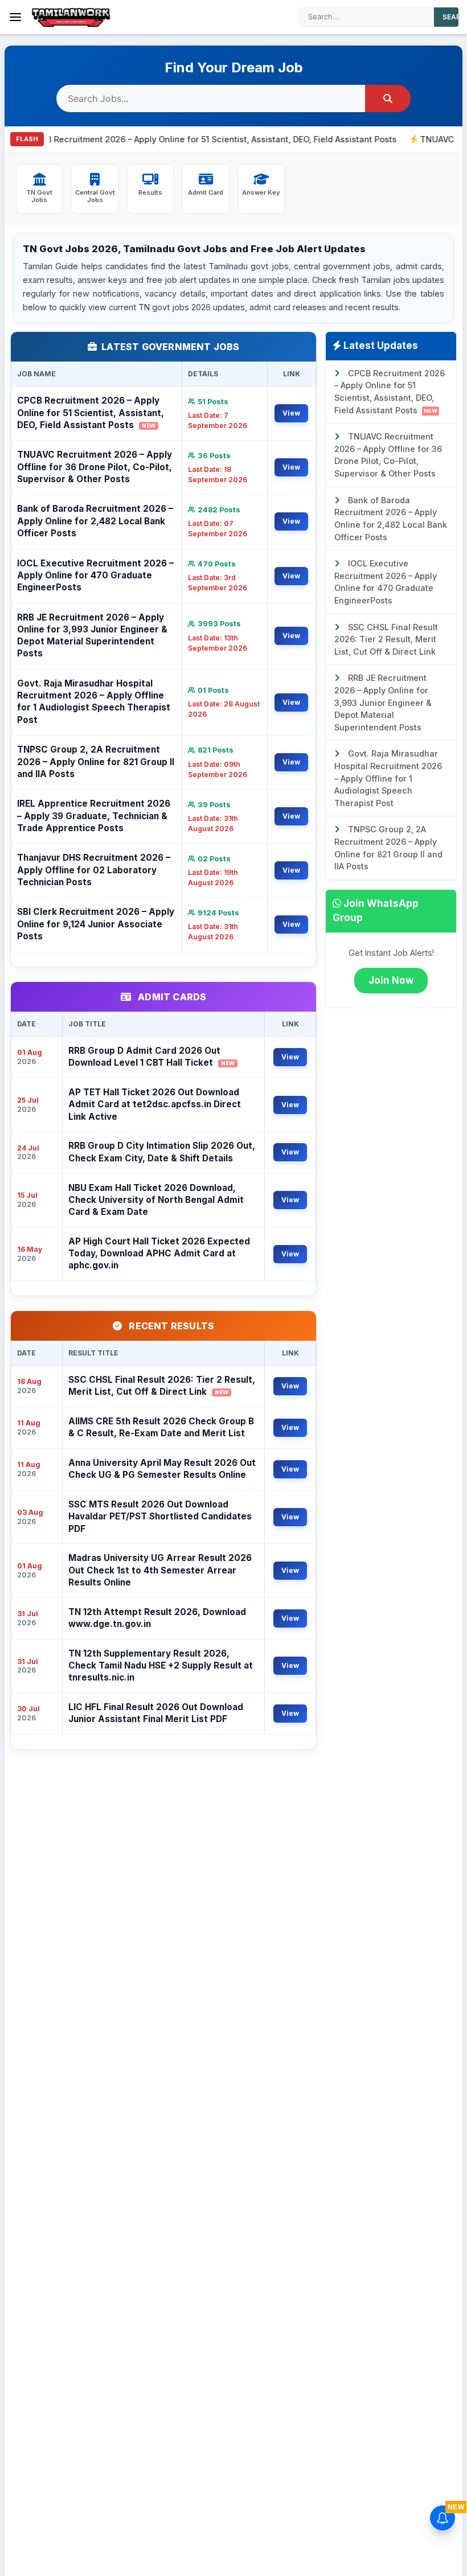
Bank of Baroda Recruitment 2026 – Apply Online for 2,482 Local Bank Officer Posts (95, 521)
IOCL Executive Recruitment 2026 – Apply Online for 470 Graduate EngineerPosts (95, 576)
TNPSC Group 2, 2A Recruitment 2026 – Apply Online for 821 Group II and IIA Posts (96, 762)
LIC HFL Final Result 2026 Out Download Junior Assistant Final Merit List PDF (156, 1713)
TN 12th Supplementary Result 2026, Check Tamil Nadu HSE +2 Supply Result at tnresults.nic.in (161, 1666)
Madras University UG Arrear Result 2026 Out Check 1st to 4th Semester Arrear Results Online (160, 1570)
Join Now (391, 980)
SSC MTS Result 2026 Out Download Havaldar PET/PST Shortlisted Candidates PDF (160, 1517)
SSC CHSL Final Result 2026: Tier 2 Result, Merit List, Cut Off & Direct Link (162, 1386)
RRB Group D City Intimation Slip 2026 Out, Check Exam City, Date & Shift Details (162, 1152)
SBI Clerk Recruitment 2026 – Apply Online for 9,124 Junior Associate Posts (96, 924)
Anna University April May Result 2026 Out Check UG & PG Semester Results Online (162, 1469)
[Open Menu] (15, 17)
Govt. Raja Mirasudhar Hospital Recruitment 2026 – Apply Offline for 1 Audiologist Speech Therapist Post (94, 702)
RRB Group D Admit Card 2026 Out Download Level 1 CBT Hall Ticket (151, 1057)
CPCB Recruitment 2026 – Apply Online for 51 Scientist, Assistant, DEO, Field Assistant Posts (91, 413)
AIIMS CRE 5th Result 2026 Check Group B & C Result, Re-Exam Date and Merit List (161, 1427)
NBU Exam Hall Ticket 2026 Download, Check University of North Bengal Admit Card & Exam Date (156, 1200)
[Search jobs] (388, 98)
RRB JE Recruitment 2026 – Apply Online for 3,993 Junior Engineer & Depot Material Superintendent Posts (92, 636)
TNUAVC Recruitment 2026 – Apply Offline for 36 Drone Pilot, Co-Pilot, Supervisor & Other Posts (95, 467)
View (291, 413)
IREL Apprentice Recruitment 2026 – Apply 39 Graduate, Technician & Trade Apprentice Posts (94, 816)
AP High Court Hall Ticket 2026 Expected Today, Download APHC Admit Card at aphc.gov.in (159, 1254)
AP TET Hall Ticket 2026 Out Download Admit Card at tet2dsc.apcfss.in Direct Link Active (155, 1104)
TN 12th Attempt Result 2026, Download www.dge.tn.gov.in (157, 1618)
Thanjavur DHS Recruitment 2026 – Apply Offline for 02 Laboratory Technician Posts (94, 870)
